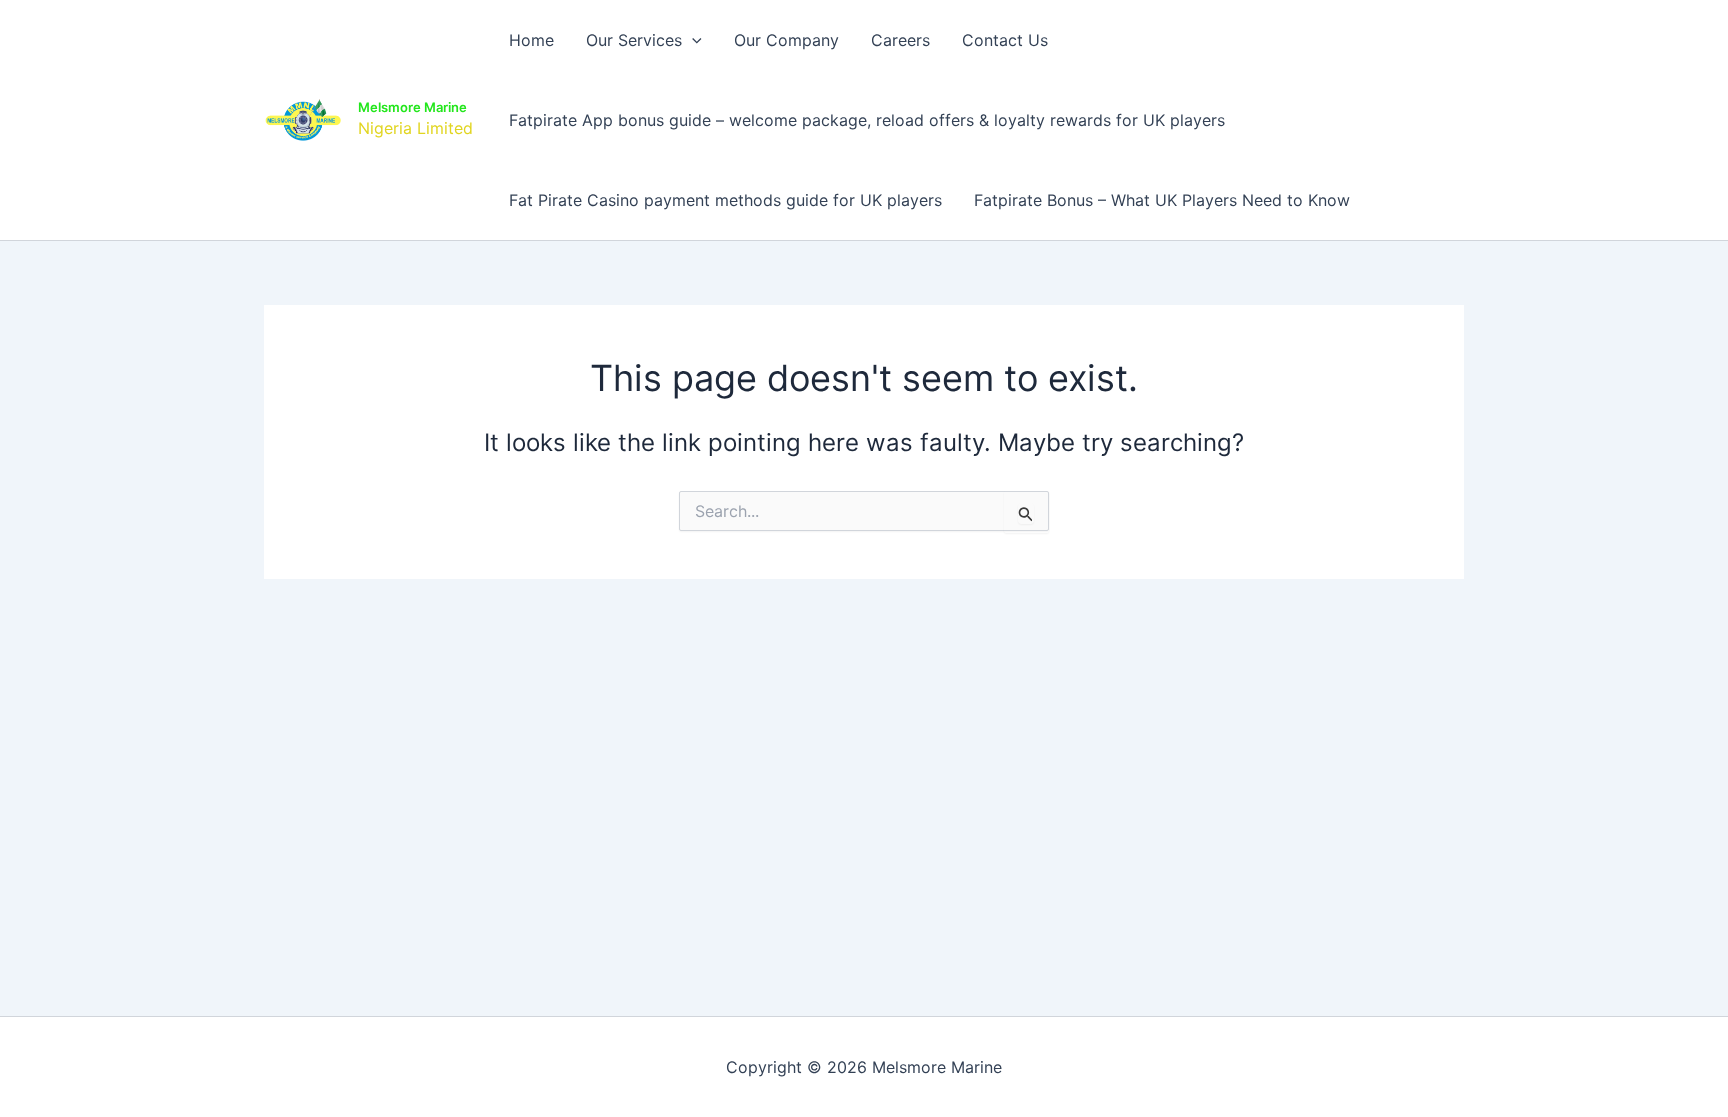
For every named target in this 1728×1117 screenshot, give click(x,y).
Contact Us (1005, 40)
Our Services (634, 40)
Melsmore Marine (412, 107)
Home (531, 40)
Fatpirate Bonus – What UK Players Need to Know (1162, 200)
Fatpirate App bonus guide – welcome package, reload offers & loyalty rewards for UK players (867, 120)
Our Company (786, 40)
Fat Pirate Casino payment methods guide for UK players (725, 200)
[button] (692, 40)
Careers (900, 40)
